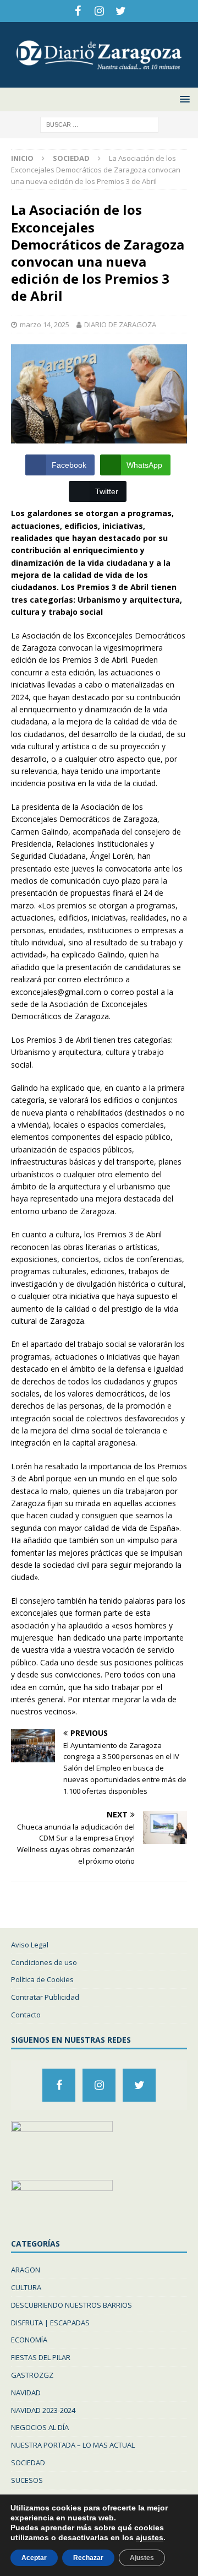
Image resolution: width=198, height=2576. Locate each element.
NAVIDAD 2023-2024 (43, 2410)
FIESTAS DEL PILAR (41, 2357)
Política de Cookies (42, 1979)
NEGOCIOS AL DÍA (40, 2427)
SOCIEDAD (28, 2463)
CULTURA (26, 2287)
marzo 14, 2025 (45, 324)
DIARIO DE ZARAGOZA (120, 324)
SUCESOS (27, 2480)
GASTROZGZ (32, 2375)
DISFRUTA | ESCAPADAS (50, 2323)
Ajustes (142, 2558)
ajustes (150, 2537)
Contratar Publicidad (45, 1997)
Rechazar (88, 2558)
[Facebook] (78, 11)
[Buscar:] (99, 124)
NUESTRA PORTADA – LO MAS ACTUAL (73, 2445)
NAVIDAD (26, 2393)
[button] (183, 99)
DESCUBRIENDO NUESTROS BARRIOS (71, 2305)
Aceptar (34, 2558)
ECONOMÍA (29, 2340)
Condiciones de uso (44, 1962)
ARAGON (26, 2270)
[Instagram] (99, 11)
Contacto (26, 2015)
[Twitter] (121, 11)
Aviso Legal (30, 1945)
